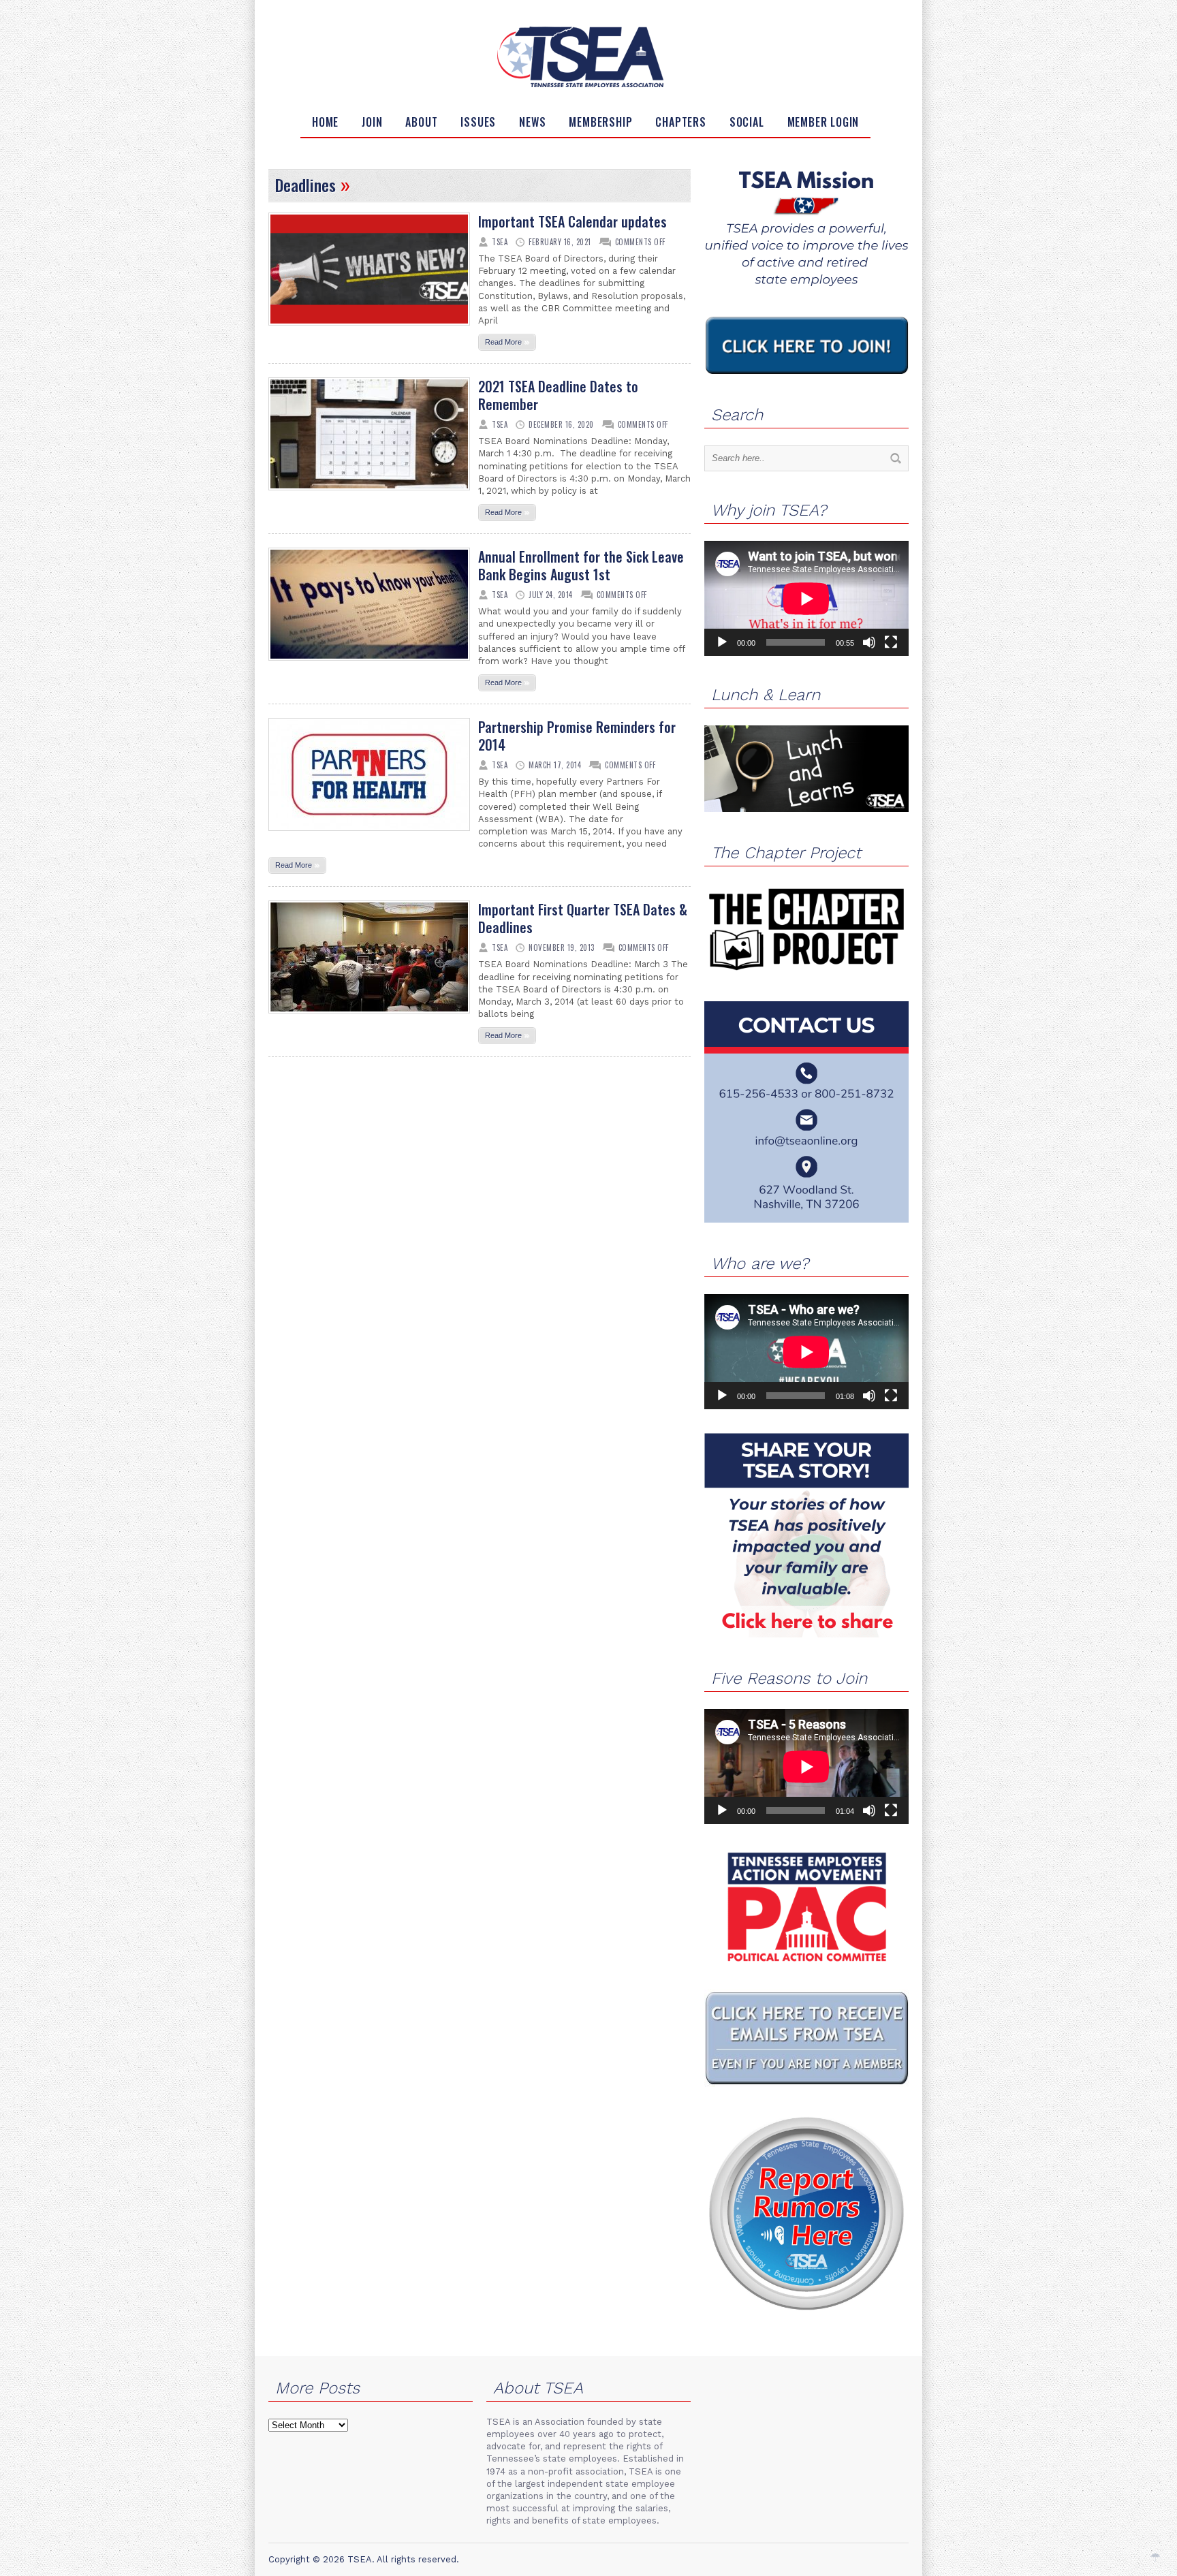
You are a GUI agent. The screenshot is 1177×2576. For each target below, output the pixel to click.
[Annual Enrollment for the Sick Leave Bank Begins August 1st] (369, 665)
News (532, 122)
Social (747, 122)
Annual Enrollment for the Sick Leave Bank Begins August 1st (581, 565)
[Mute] (869, 642)
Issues (478, 122)
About (421, 122)
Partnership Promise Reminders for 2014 (577, 736)
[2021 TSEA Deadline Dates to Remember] (369, 494)
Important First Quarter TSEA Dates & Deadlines (583, 918)
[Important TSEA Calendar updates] (369, 330)
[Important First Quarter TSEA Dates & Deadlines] (369, 1018)
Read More (507, 341)
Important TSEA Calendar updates (572, 221)
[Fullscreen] (891, 642)
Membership (600, 122)
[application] (806, 598)
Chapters (680, 122)
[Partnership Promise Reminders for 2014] (369, 835)
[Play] (722, 642)
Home (325, 122)
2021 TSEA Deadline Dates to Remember (558, 395)
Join (372, 122)
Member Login (823, 122)
